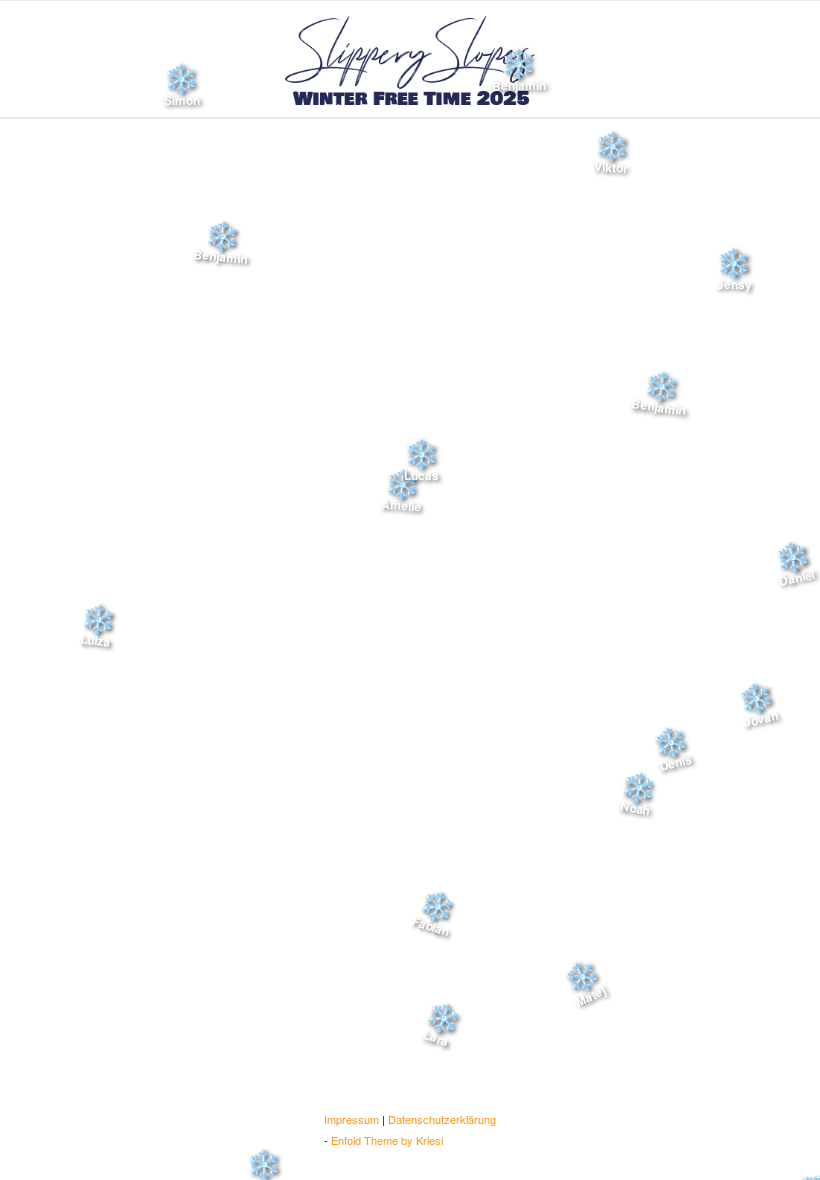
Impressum (351, 1119)
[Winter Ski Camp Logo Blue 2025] (410, 59)
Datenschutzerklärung (442, 1119)
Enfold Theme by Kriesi (387, 1140)
